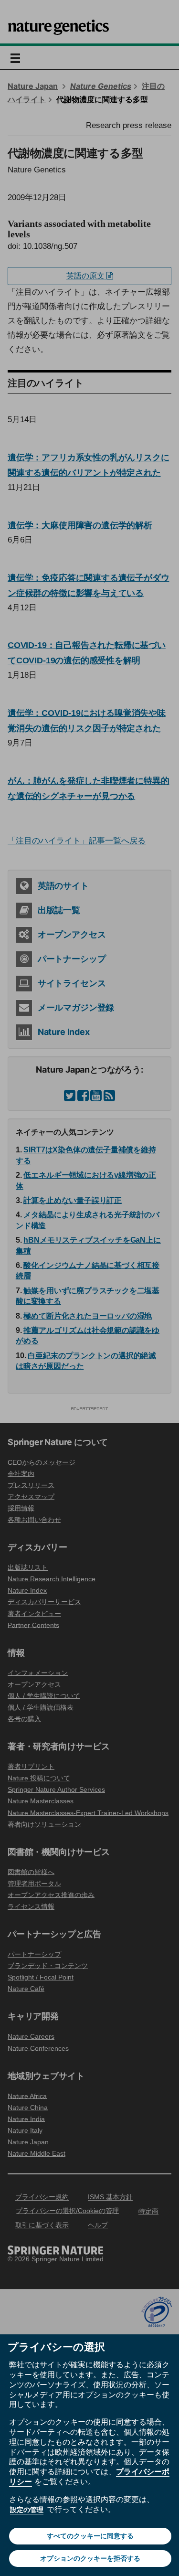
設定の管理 (27, 2510)
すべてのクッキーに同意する (90, 2536)
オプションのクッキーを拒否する (90, 2558)
